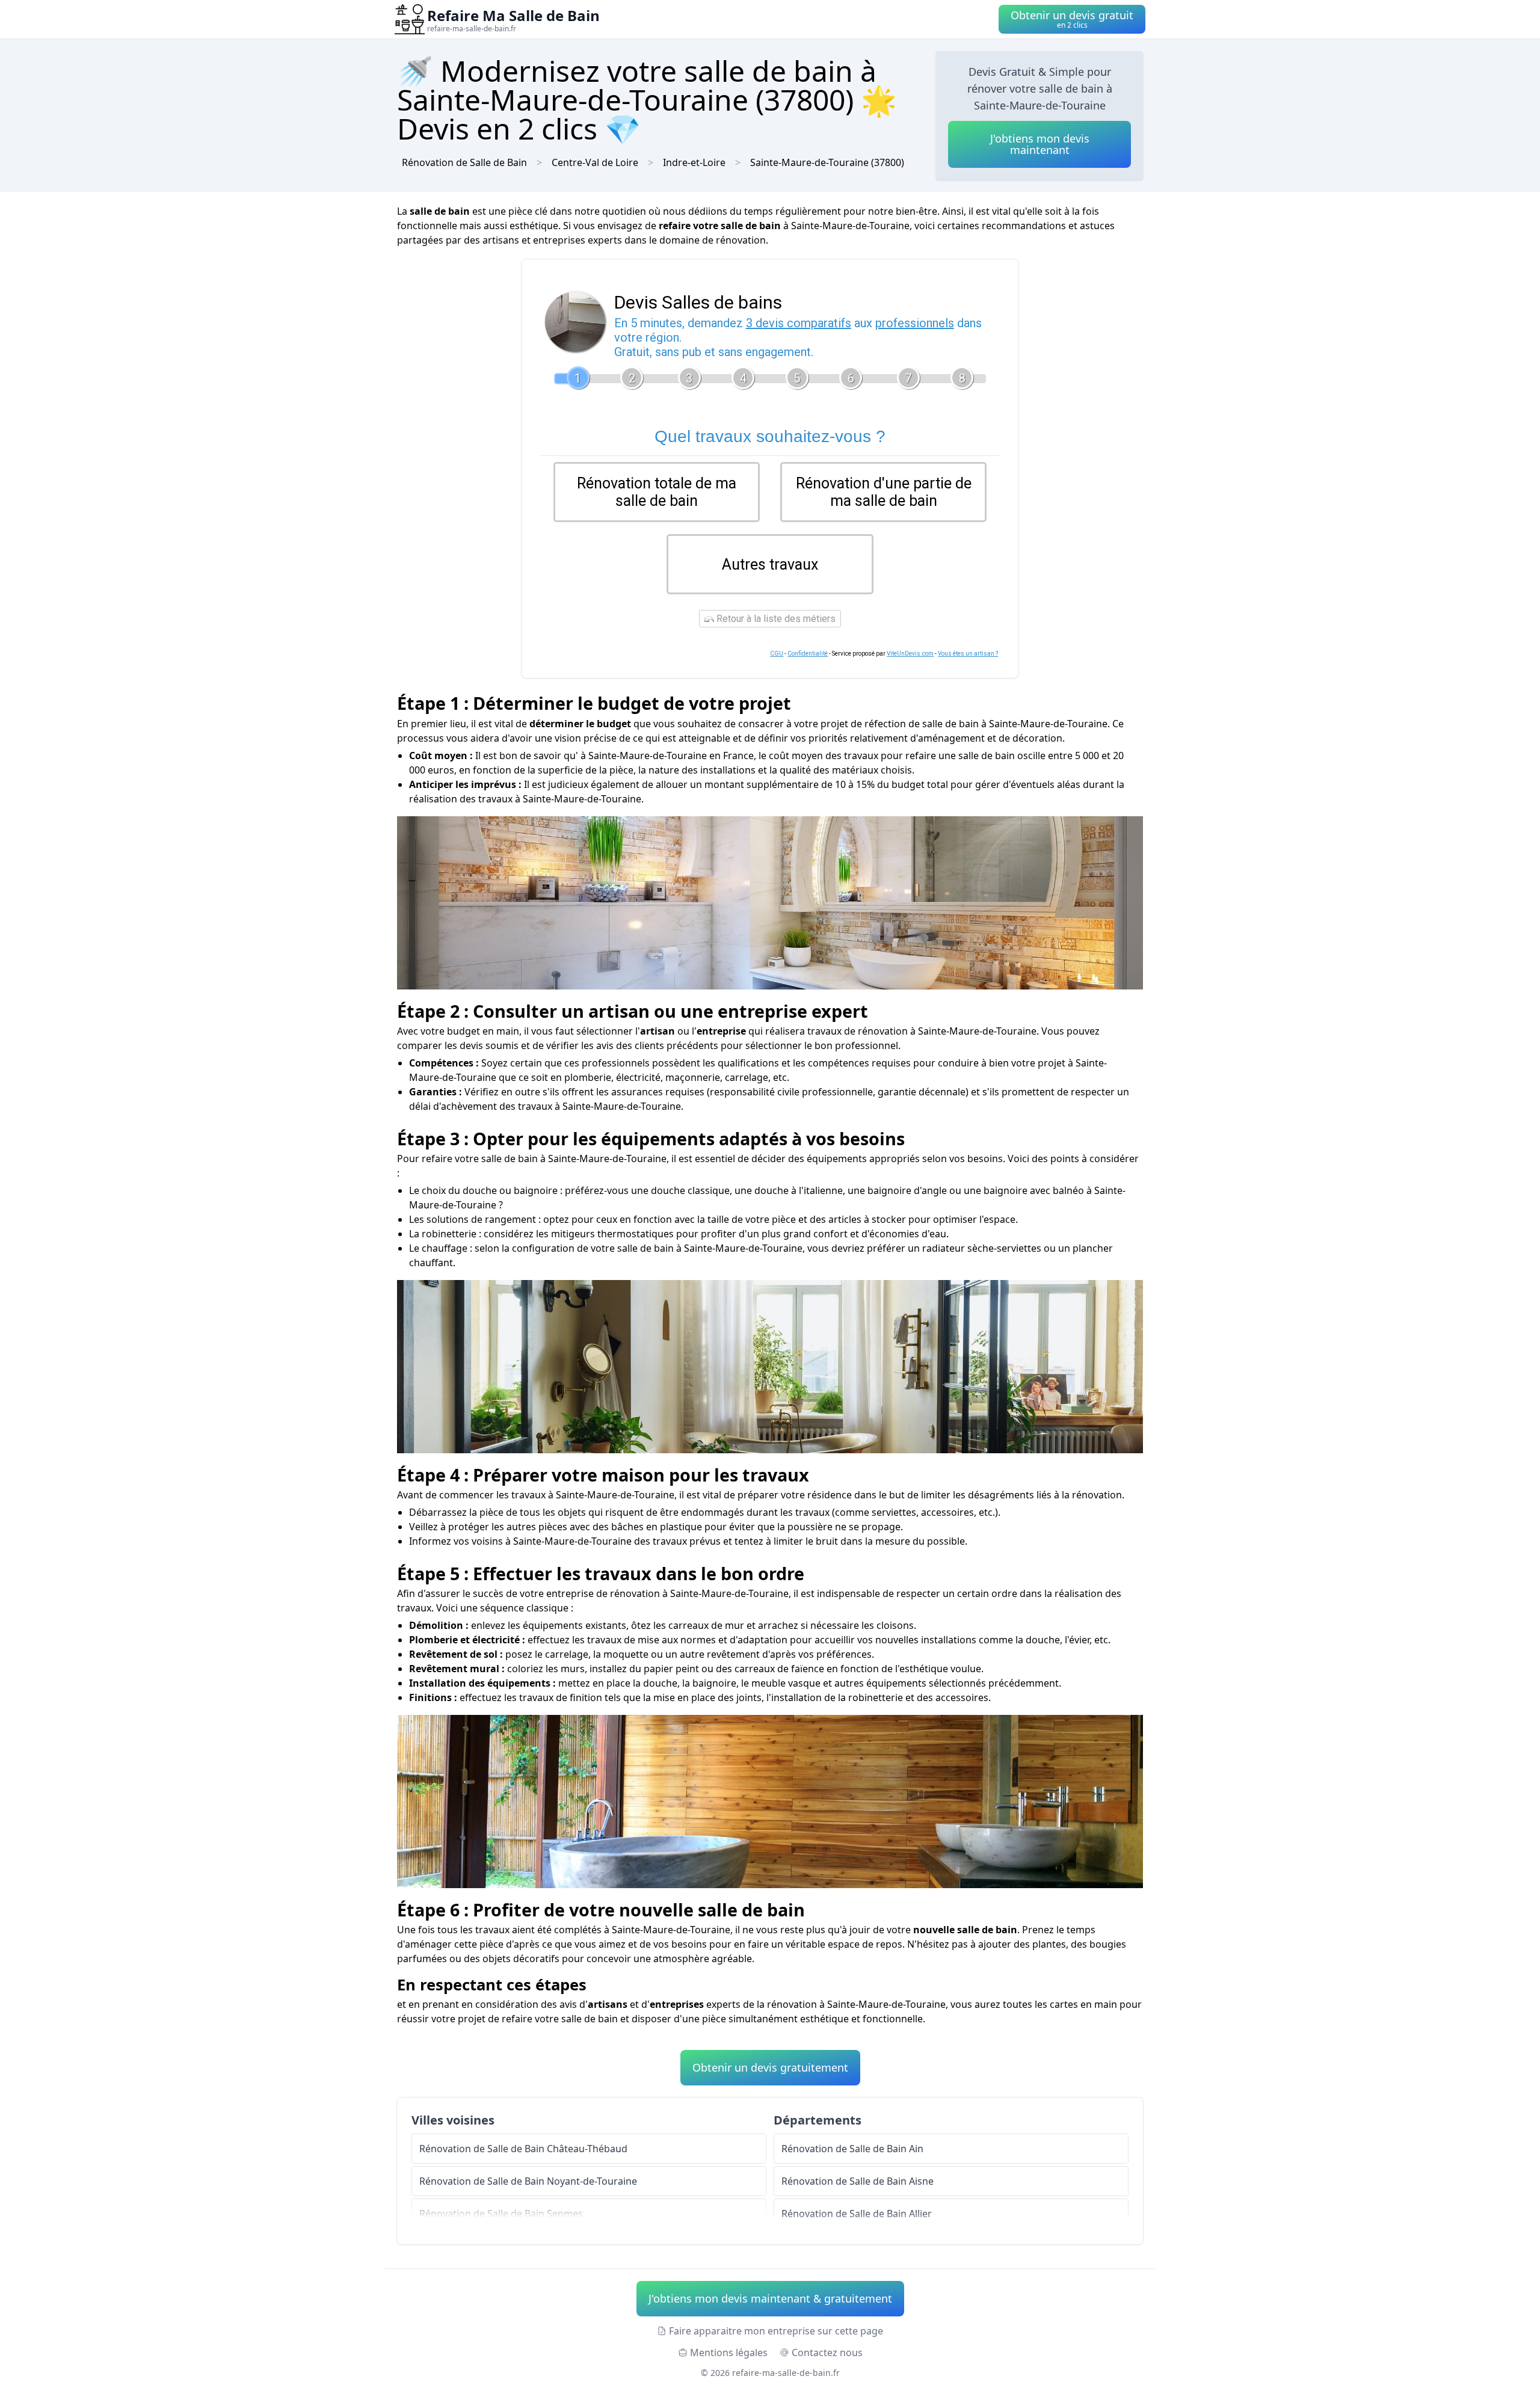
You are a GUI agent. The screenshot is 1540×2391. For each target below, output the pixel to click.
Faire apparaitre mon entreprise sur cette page (776, 2331)
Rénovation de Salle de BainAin (852, 2149)
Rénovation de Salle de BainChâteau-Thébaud (523, 2149)
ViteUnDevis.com (910, 654)
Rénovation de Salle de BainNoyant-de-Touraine (528, 2181)
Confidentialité (808, 654)
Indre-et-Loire (694, 162)
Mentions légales (729, 2353)
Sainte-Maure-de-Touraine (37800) (827, 162)
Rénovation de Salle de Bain (464, 162)
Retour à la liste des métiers (775, 619)
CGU (777, 654)
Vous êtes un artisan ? (968, 654)
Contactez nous (827, 2353)
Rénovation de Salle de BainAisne (858, 2181)
